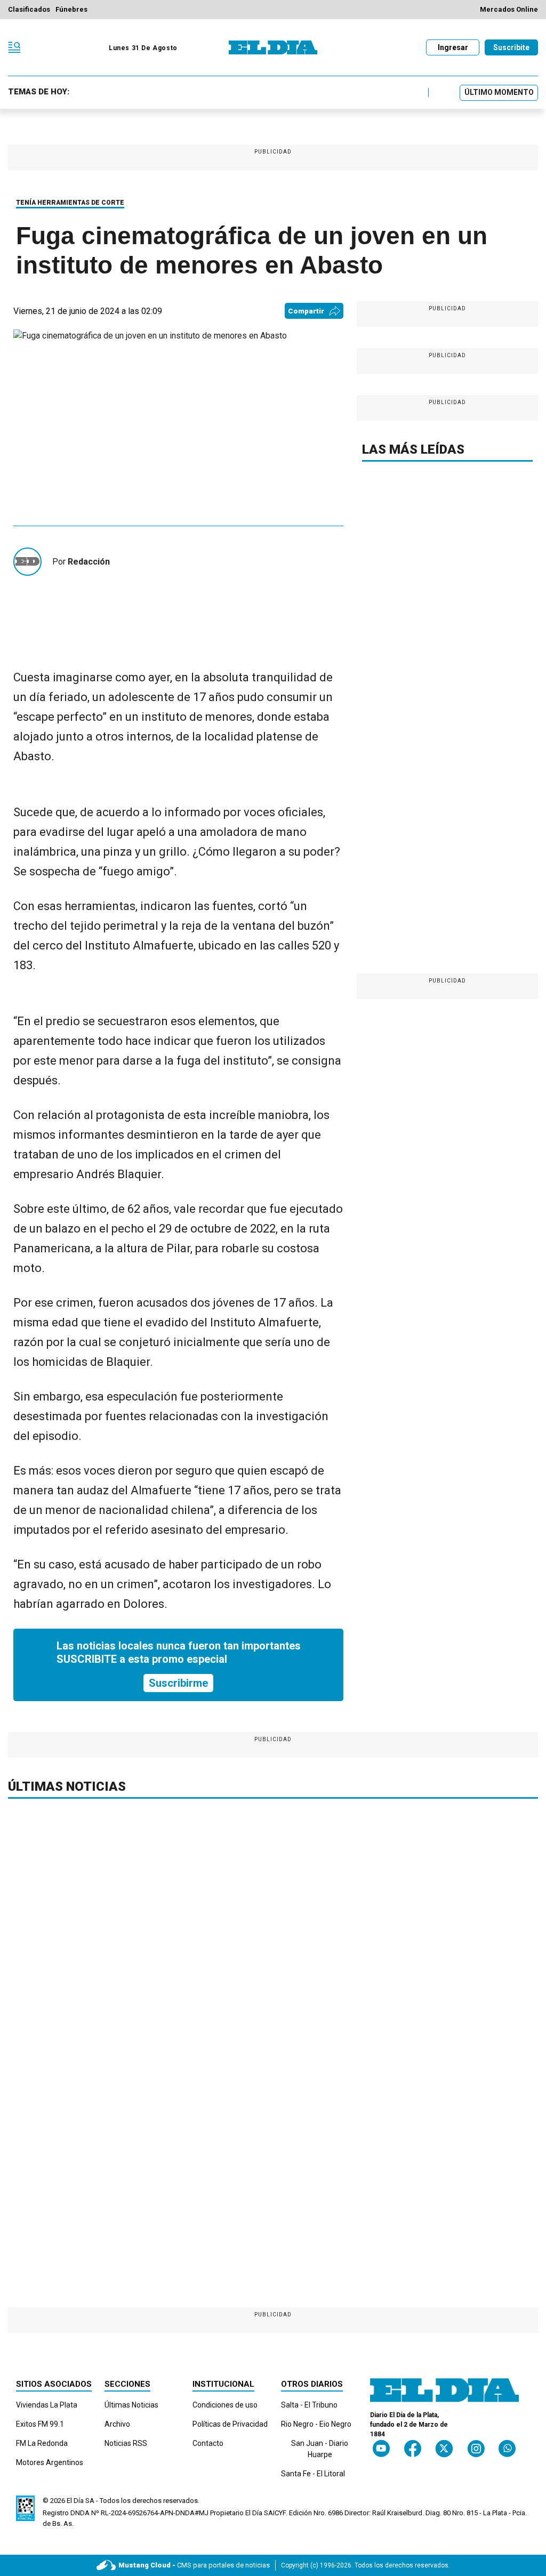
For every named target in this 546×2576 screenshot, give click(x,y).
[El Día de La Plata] (273, 47)
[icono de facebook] (413, 2448)
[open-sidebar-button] (14, 47)
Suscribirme (178, 1683)
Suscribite (511, 47)
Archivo (117, 2424)
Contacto (208, 2443)
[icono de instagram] (476, 2448)
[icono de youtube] (381, 2448)
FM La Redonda (42, 2443)
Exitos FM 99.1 (40, 2424)
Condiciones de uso (225, 2405)
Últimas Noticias (131, 2405)
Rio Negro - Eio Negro (316, 2424)
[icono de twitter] (444, 2448)
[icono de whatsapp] (507, 2448)
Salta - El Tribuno (309, 2405)
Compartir (306, 311)
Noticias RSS (126, 2443)
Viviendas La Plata (47, 2405)
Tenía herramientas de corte (70, 203)
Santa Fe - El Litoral (313, 2474)
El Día (75, 2501)
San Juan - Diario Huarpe (320, 2449)
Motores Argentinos (50, 2462)
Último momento (499, 92)
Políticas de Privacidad (230, 2424)
